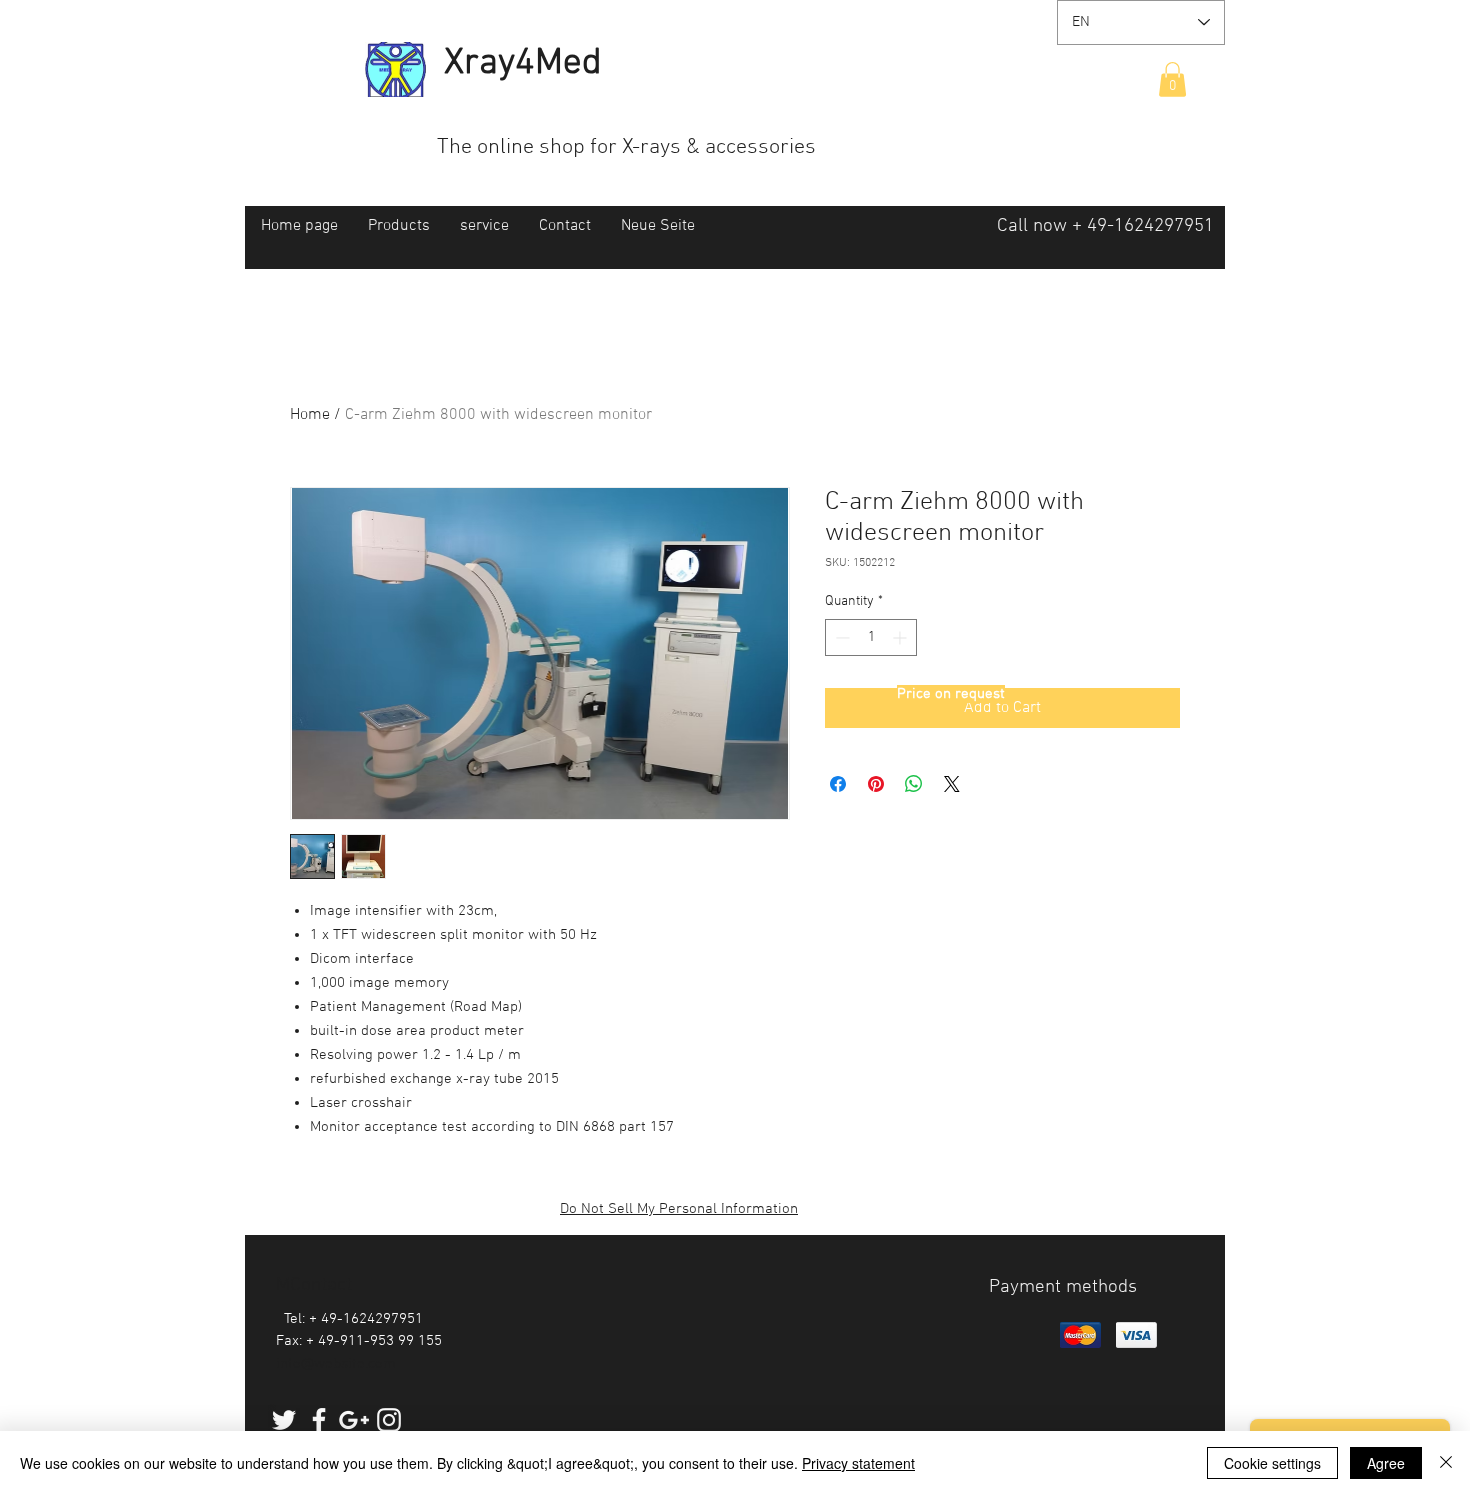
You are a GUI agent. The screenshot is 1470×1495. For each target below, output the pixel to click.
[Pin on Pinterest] (876, 784)
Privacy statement (858, 1463)
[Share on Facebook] (838, 784)
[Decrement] (840, 637)
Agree (1386, 1463)
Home (310, 415)
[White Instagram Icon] (389, 1420)
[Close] (1446, 1463)
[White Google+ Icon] (354, 1420)
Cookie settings (1272, 1463)
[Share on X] (952, 784)
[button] (1172, 79)
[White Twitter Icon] (284, 1420)
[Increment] (901, 637)
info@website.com (336, 1364)
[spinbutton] (871, 637)
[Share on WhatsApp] (914, 784)
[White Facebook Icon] (319, 1420)
